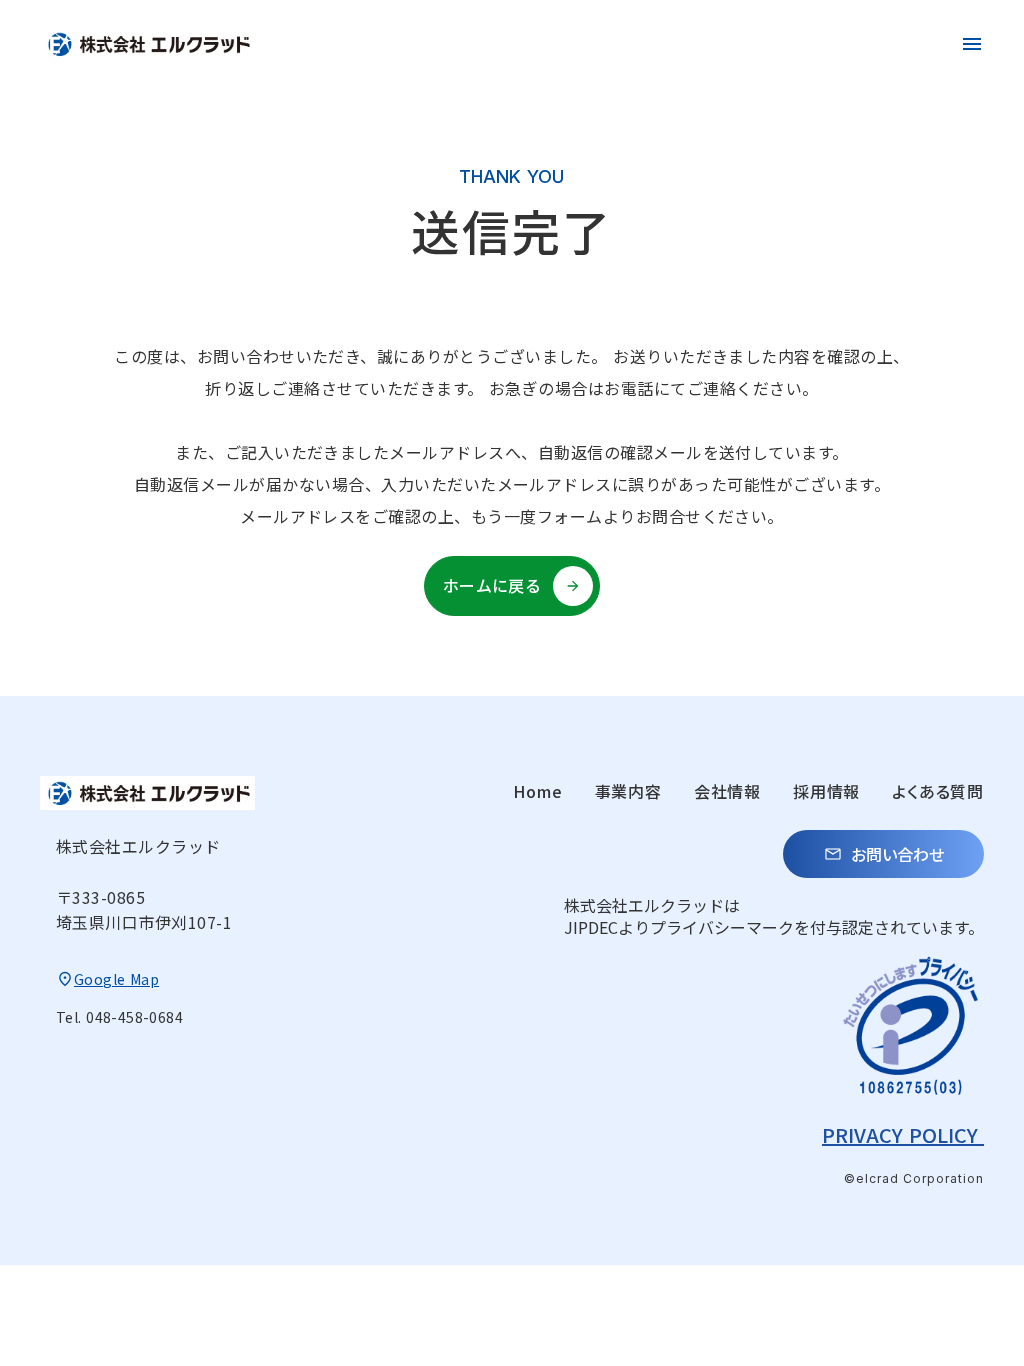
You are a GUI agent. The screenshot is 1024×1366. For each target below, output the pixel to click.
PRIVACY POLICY (903, 1135)
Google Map (116, 979)
